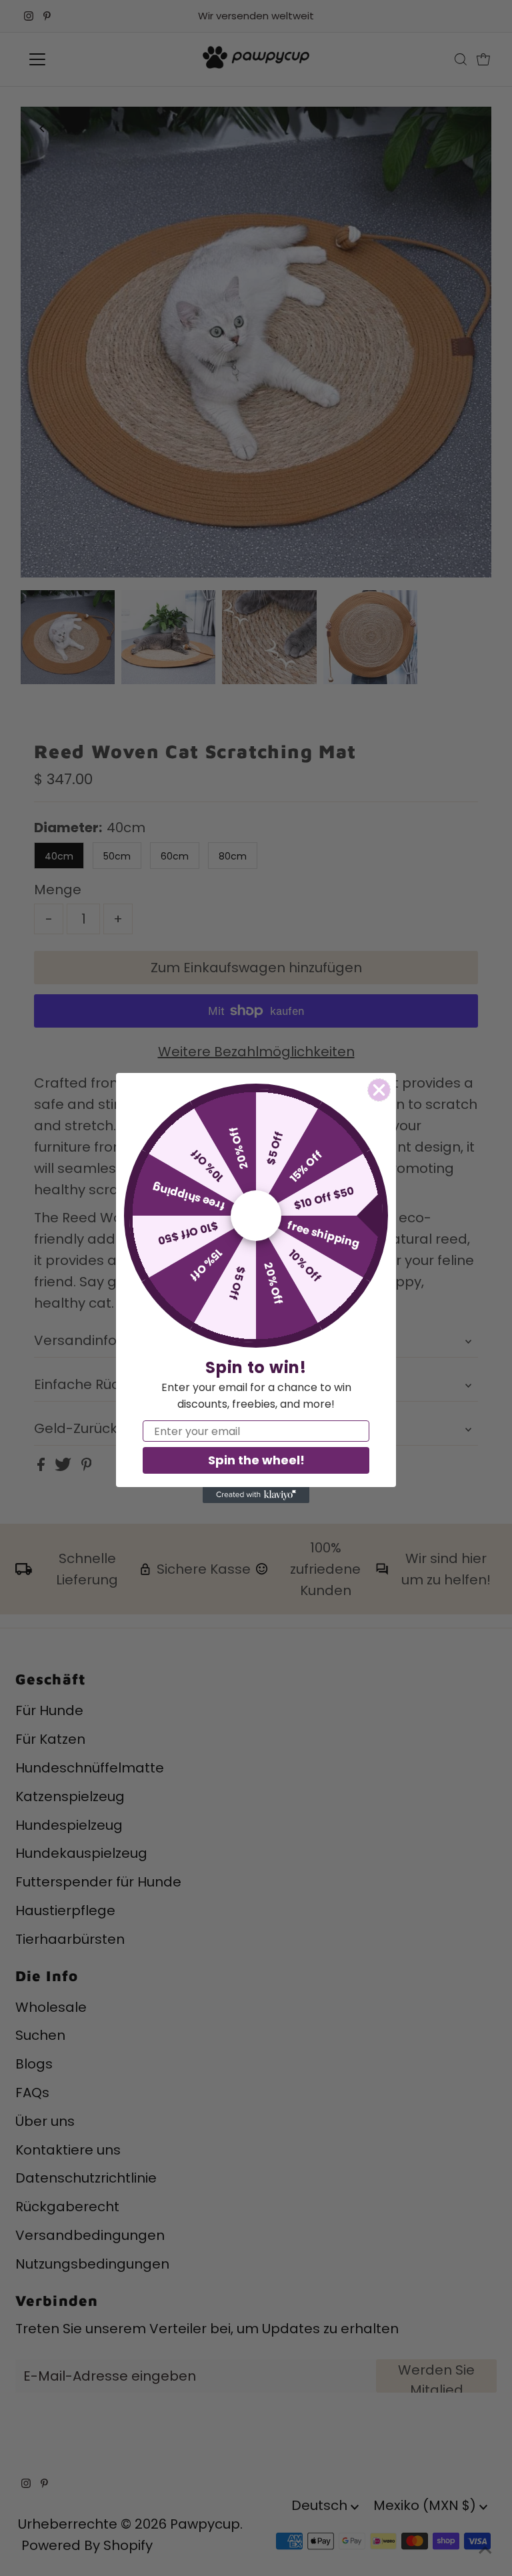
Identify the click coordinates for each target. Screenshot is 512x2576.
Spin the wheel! (256, 1460)
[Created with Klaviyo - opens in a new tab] (256, 1495)
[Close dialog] (379, 1090)
